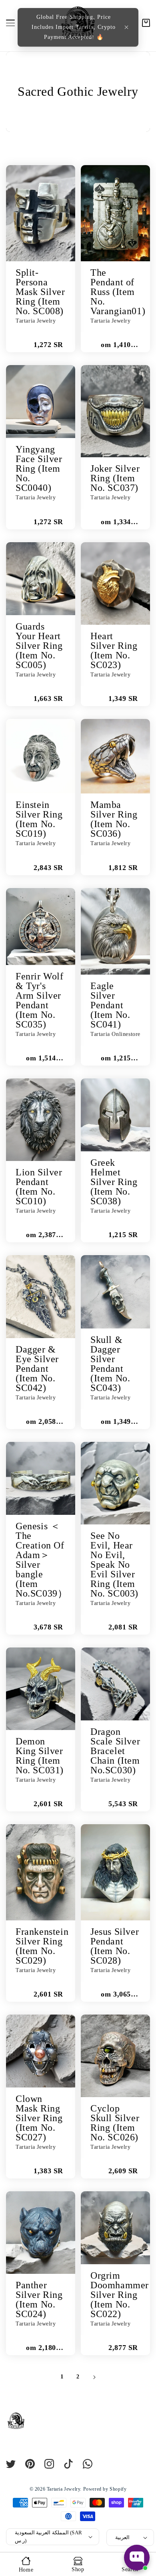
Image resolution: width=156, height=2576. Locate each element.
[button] (126, 27)
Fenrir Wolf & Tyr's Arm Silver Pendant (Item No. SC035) (40, 1000)
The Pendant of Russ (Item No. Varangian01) (118, 292)
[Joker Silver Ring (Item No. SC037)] (115, 411)
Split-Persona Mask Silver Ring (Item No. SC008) (40, 292)
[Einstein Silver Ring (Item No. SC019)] (41, 756)
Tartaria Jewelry (64, 2489)
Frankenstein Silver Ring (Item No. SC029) (42, 1946)
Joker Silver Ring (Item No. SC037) (115, 478)
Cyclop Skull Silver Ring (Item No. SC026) (115, 2123)
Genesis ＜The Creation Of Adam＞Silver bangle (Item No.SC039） (41, 1560)
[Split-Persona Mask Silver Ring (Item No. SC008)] (41, 213)
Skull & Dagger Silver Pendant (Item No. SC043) (110, 1364)
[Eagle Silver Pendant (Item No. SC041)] (115, 931)
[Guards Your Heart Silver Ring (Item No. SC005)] (41, 579)
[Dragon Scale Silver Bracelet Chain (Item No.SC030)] (115, 1684)
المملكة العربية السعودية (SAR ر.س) (48, 2537)
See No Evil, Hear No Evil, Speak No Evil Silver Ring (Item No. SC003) (114, 1565)
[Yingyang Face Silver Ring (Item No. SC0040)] (41, 402)
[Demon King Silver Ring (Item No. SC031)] (41, 1689)
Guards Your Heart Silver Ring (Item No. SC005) (39, 646)
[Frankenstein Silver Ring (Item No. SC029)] (41, 1872)
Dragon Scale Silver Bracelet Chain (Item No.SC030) (115, 1751)
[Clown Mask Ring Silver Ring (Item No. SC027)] (41, 2051)
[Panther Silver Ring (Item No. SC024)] (41, 2233)
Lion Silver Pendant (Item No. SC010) (39, 1187)
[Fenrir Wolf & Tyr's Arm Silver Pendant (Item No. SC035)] (41, 927)
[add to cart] (16, 342)
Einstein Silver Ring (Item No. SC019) (39, 819)
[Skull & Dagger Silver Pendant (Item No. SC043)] (115, 1292)
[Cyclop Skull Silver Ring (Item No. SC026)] (115, 2056)
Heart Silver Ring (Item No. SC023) (114, 650)
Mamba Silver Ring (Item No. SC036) (114, 819)
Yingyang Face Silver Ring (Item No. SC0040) (39, 468)
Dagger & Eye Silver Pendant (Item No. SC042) (37, 1369)
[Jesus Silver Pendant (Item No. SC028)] (115, 1872)
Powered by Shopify (105, 2489)
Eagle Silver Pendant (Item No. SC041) (110, 1005)
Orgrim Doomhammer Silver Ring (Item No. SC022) (120, 2295)
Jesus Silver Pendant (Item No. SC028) (115, 1946)
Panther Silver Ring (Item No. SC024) (39, 2299)
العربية (122, 2537)
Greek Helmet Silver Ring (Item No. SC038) (114, 1182)
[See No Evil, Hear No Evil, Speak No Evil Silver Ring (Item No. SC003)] (115, 1483)
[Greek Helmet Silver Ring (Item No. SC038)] (115, 1115)
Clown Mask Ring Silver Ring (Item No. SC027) (39, 2118)
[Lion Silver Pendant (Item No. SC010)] (41, 1120)
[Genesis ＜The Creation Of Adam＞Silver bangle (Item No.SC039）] (41, 1478)
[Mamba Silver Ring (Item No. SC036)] (115, 756)
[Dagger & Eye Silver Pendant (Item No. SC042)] (41, 1297)
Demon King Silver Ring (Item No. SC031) (40, 1756)
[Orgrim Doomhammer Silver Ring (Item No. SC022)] (115, 2228)
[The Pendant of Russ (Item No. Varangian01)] (115, 213)
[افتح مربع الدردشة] (137, 2558)
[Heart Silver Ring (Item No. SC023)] (115, 583)
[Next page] (94, 2377)
